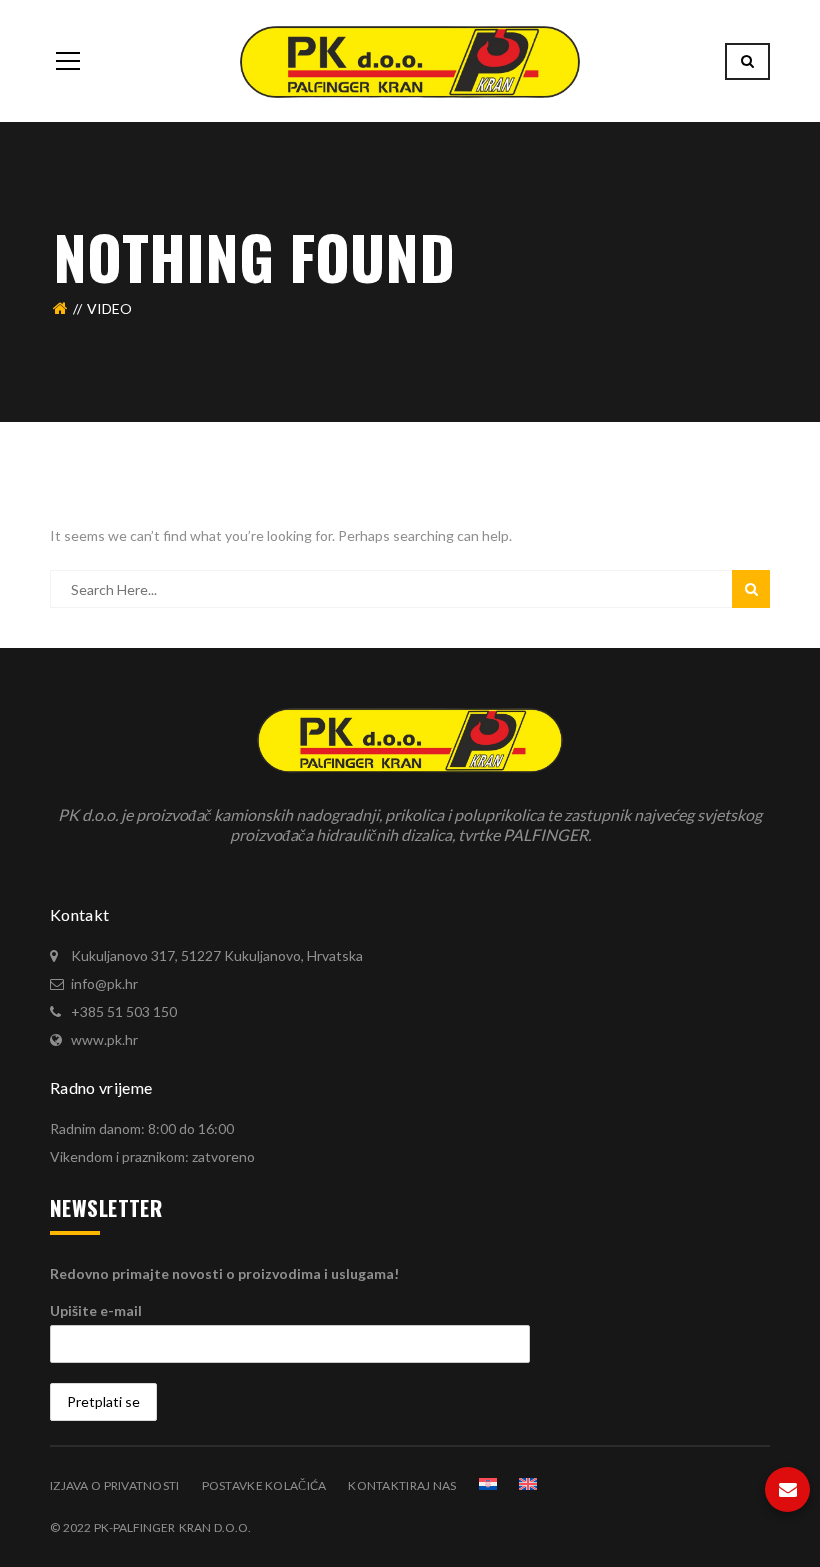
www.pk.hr (104, 1039)
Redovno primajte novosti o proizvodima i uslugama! (224, 1273)
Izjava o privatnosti (115, 1485)
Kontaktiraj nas (402, 1485)
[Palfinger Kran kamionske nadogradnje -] (409, 60)
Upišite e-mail (96, 1310)
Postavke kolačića (264, 1485)
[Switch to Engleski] (528, 1484)
